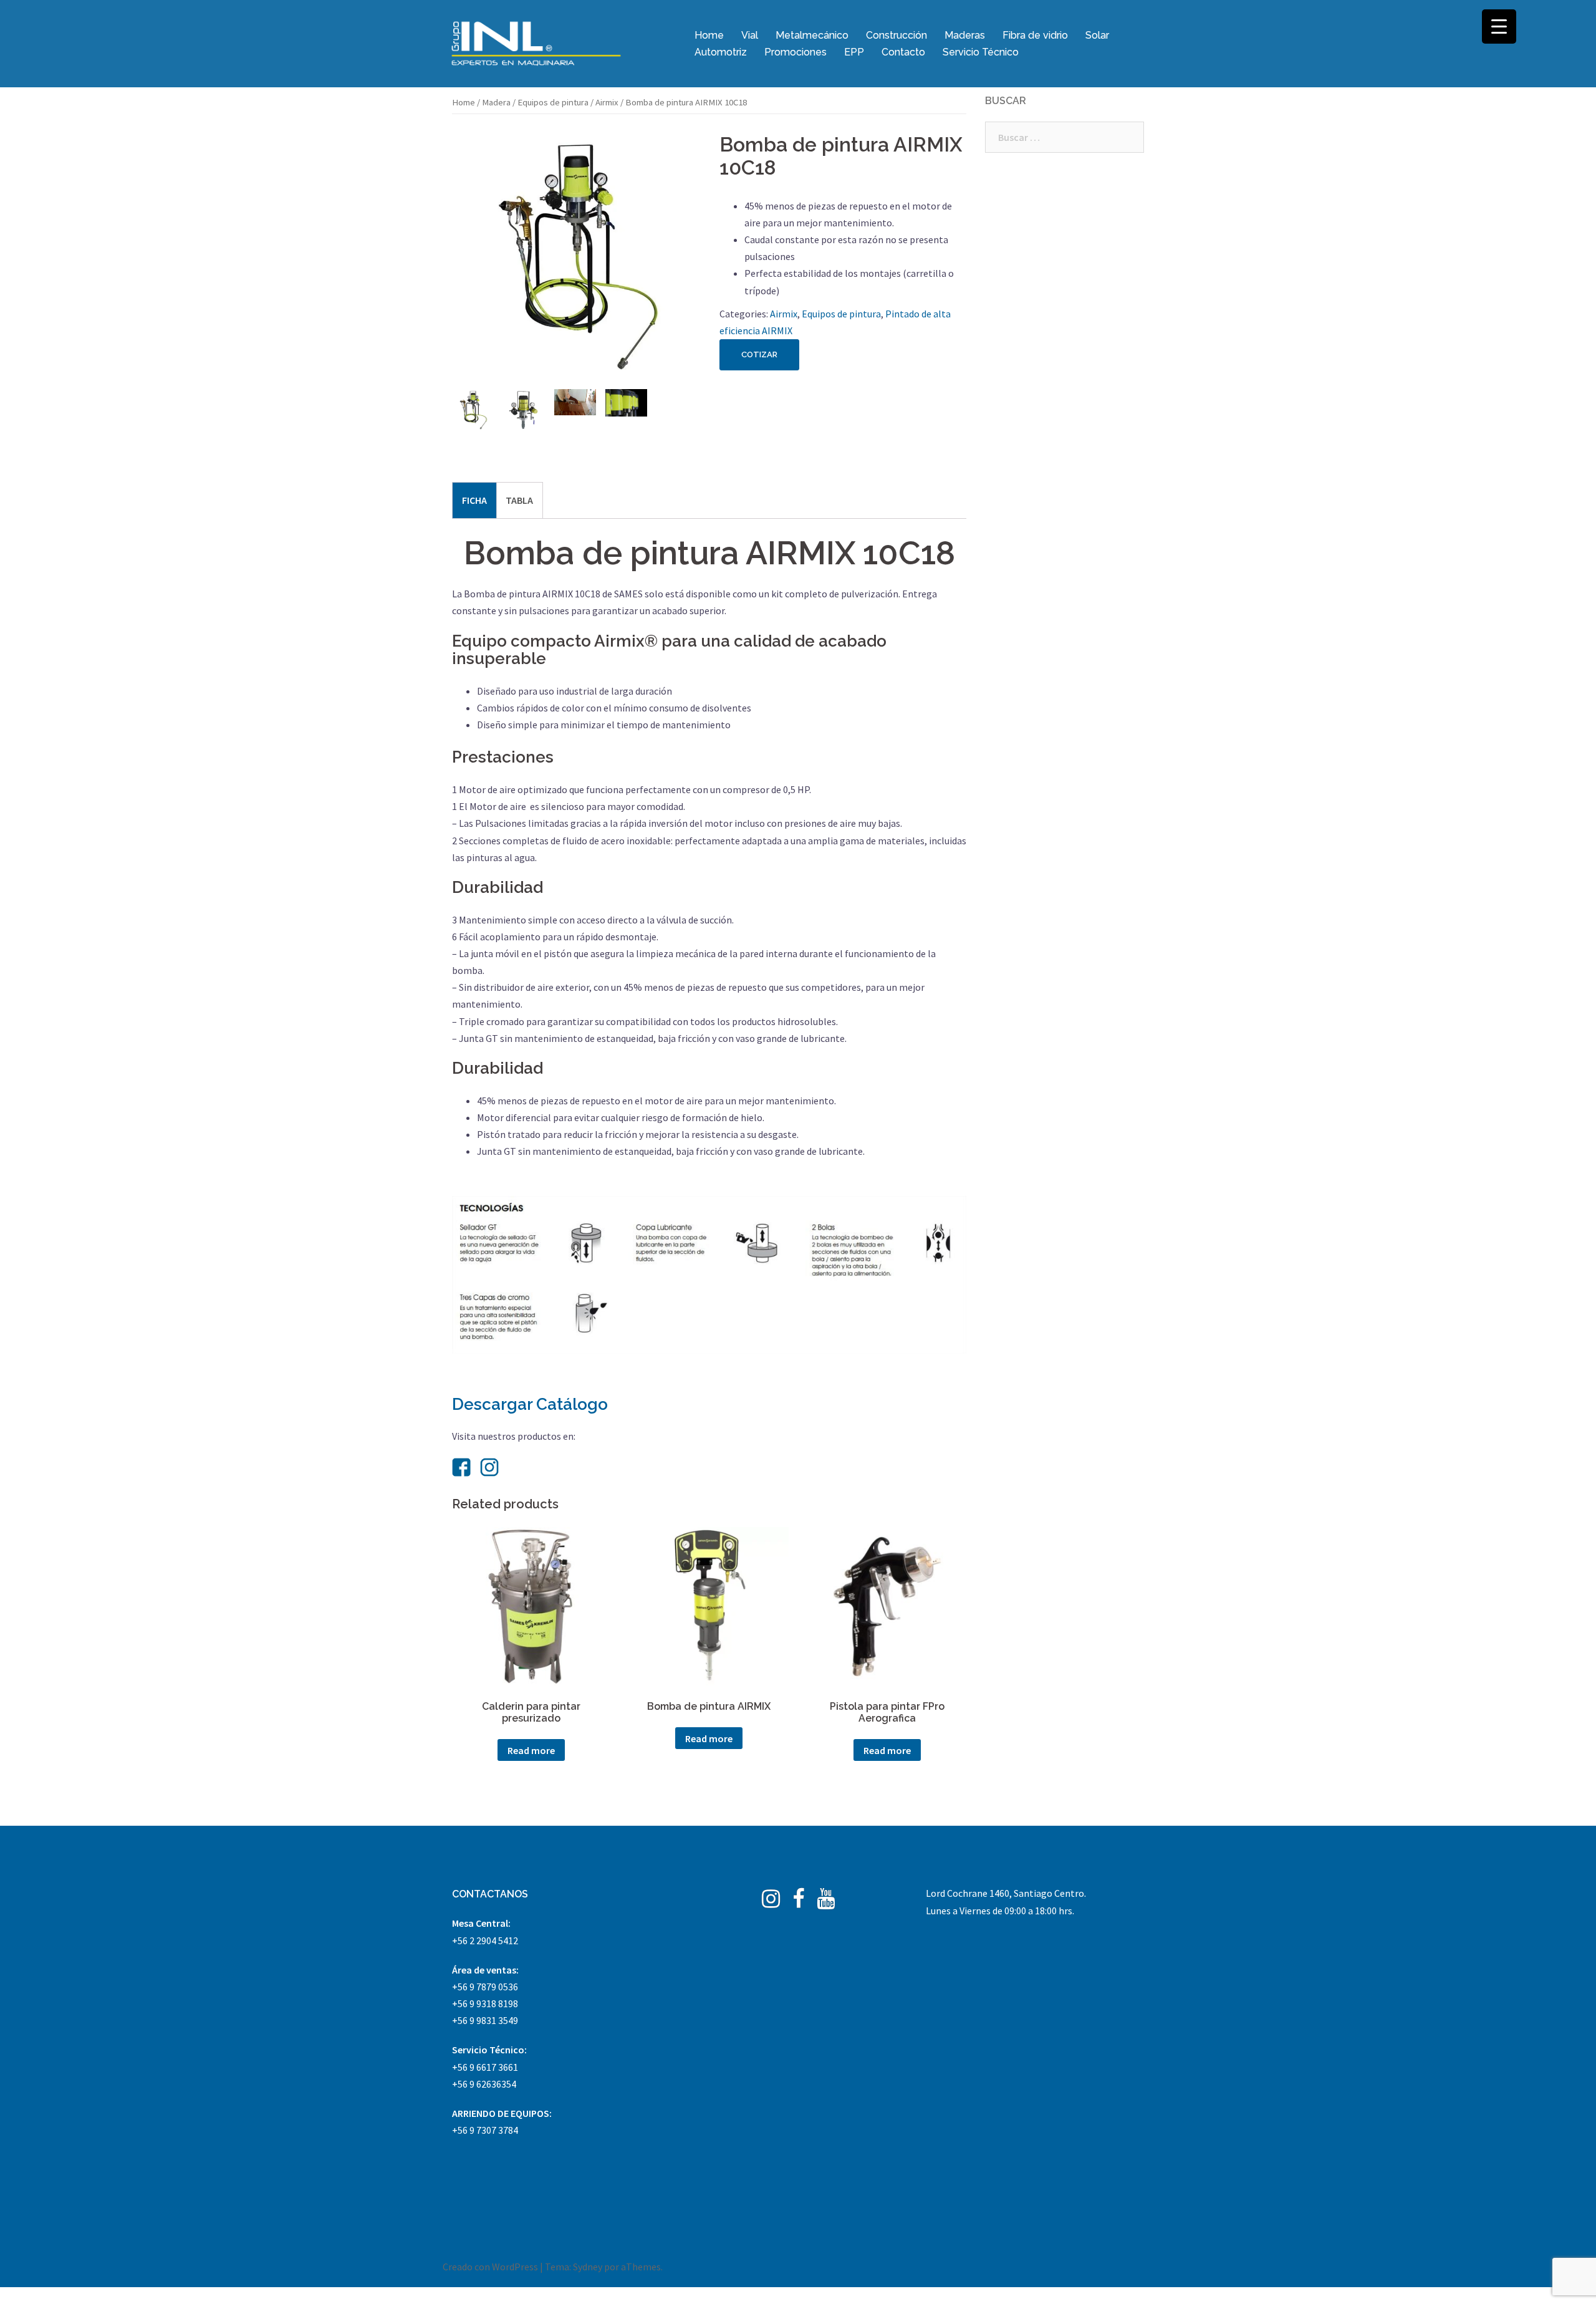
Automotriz (721, 52)
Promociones (796, 52)
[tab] (474, 500)
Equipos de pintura (553, 102)
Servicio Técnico (981, 52)
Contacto (903, 52)
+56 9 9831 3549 (485, 2020)
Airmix (607, 102)
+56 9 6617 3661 (485, 2067)
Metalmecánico (812, 35)
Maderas (965, 35)
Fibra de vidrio (1035, 35)
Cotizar (759, 354)
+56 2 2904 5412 (485, 1940)
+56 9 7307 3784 (485, 2130)
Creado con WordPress (490, 2267)
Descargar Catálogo (530, 1404)
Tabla (519, 500)
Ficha (474, 500)
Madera (496, 102)
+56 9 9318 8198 (485, 2003)
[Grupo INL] (536, 42)
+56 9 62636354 (484, 2084)
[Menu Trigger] (1499, 27)
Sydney (588, 2267)
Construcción (897, 35)
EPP (854, 52)
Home (709, 35)
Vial (750, 35)
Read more (531, 1750)
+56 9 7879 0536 (485, 1987)
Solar (1097, 35)
